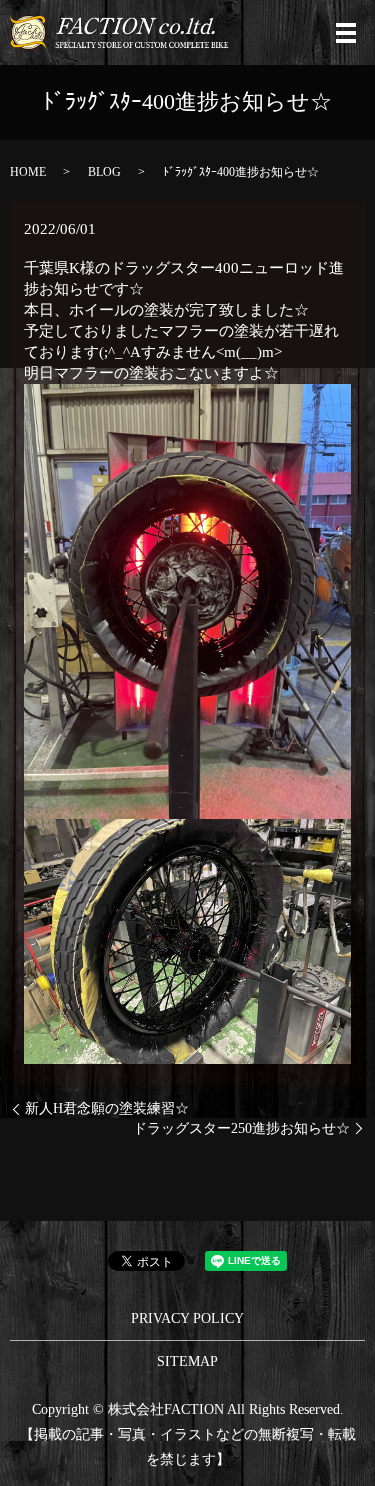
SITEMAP (187, 1361)
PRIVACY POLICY (187, 1318)
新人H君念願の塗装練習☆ (107, 1108)
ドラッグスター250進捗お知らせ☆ (241, 1128)
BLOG (104, 172)
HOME (28, 172)
